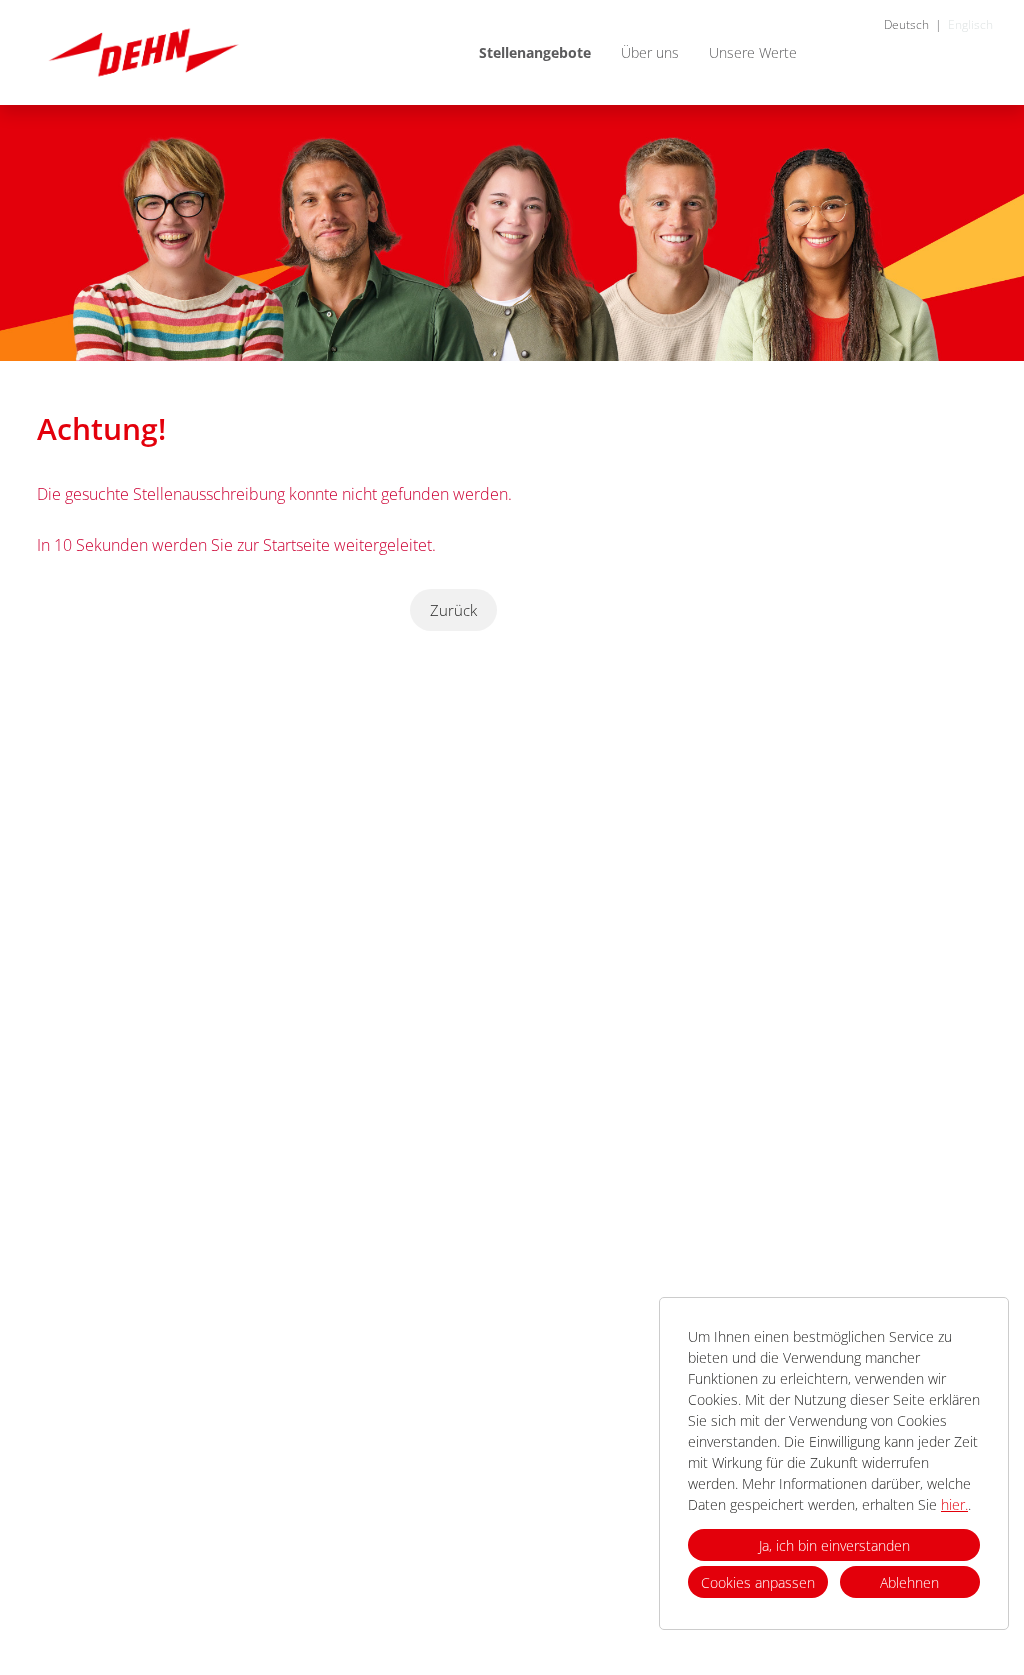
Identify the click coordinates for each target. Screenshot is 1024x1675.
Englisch (970, 24)
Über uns (650, 52)
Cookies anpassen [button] (758, 1582)
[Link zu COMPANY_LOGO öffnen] (143, 52)
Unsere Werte (753, 52)
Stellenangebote (535, 52)
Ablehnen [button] (909, 1582)
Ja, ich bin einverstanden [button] (834, 1545)
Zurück (453, 610)
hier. (954, 1504)
